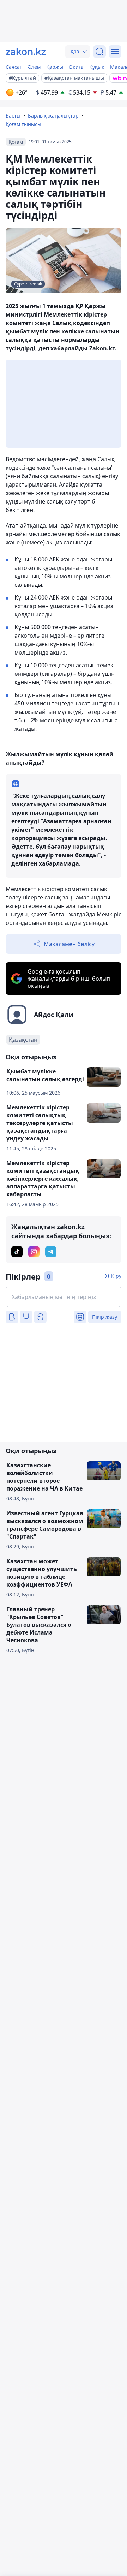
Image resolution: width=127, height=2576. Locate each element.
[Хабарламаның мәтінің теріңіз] (64, 1297)
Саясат (14, 67)
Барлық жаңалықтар (53, 116)
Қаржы (55, 67)
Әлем (34, 67)
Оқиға (76, 67)
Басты (13, 116)
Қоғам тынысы (23, 124)
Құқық (97, 67)
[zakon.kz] (26, 52)
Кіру (116, 1276)
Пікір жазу (105, 1317)
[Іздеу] (99, 52)
